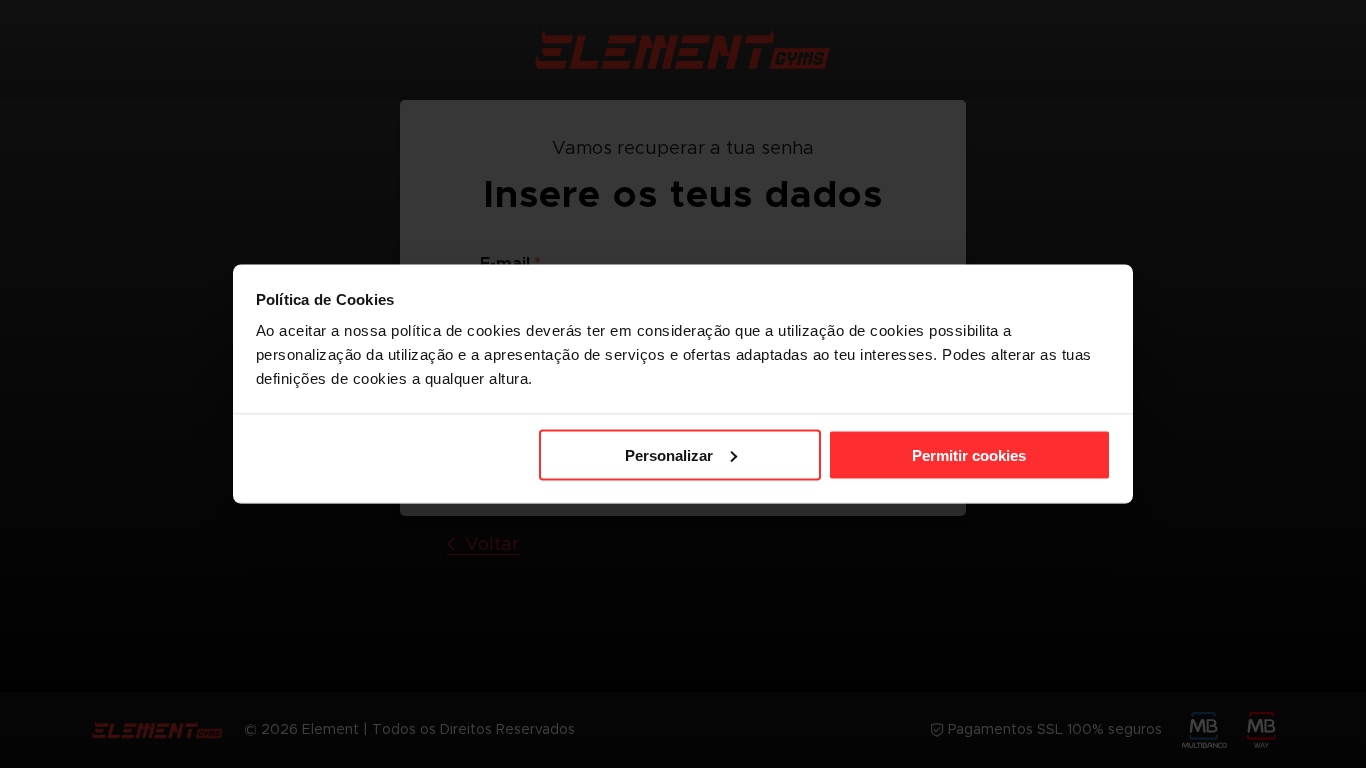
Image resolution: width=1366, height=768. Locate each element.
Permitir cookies (969, 454)
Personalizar (669, 454)
